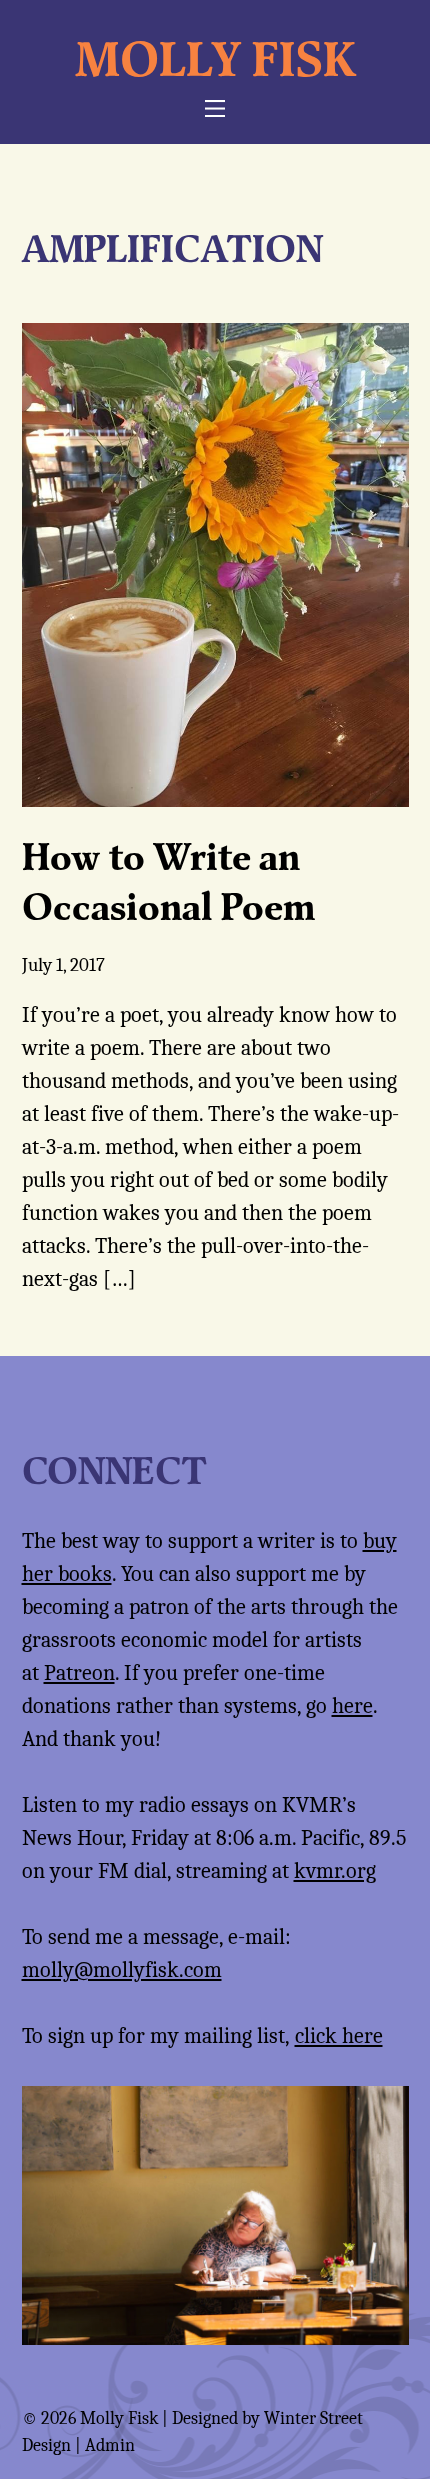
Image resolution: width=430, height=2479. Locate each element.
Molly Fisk (215, 58)
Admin (110, 2445)
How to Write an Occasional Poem (168, 880)
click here (339, 2036)
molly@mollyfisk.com (122, 1970)
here (352, 1706)
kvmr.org (335, 1871)
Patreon (79, 1673)
